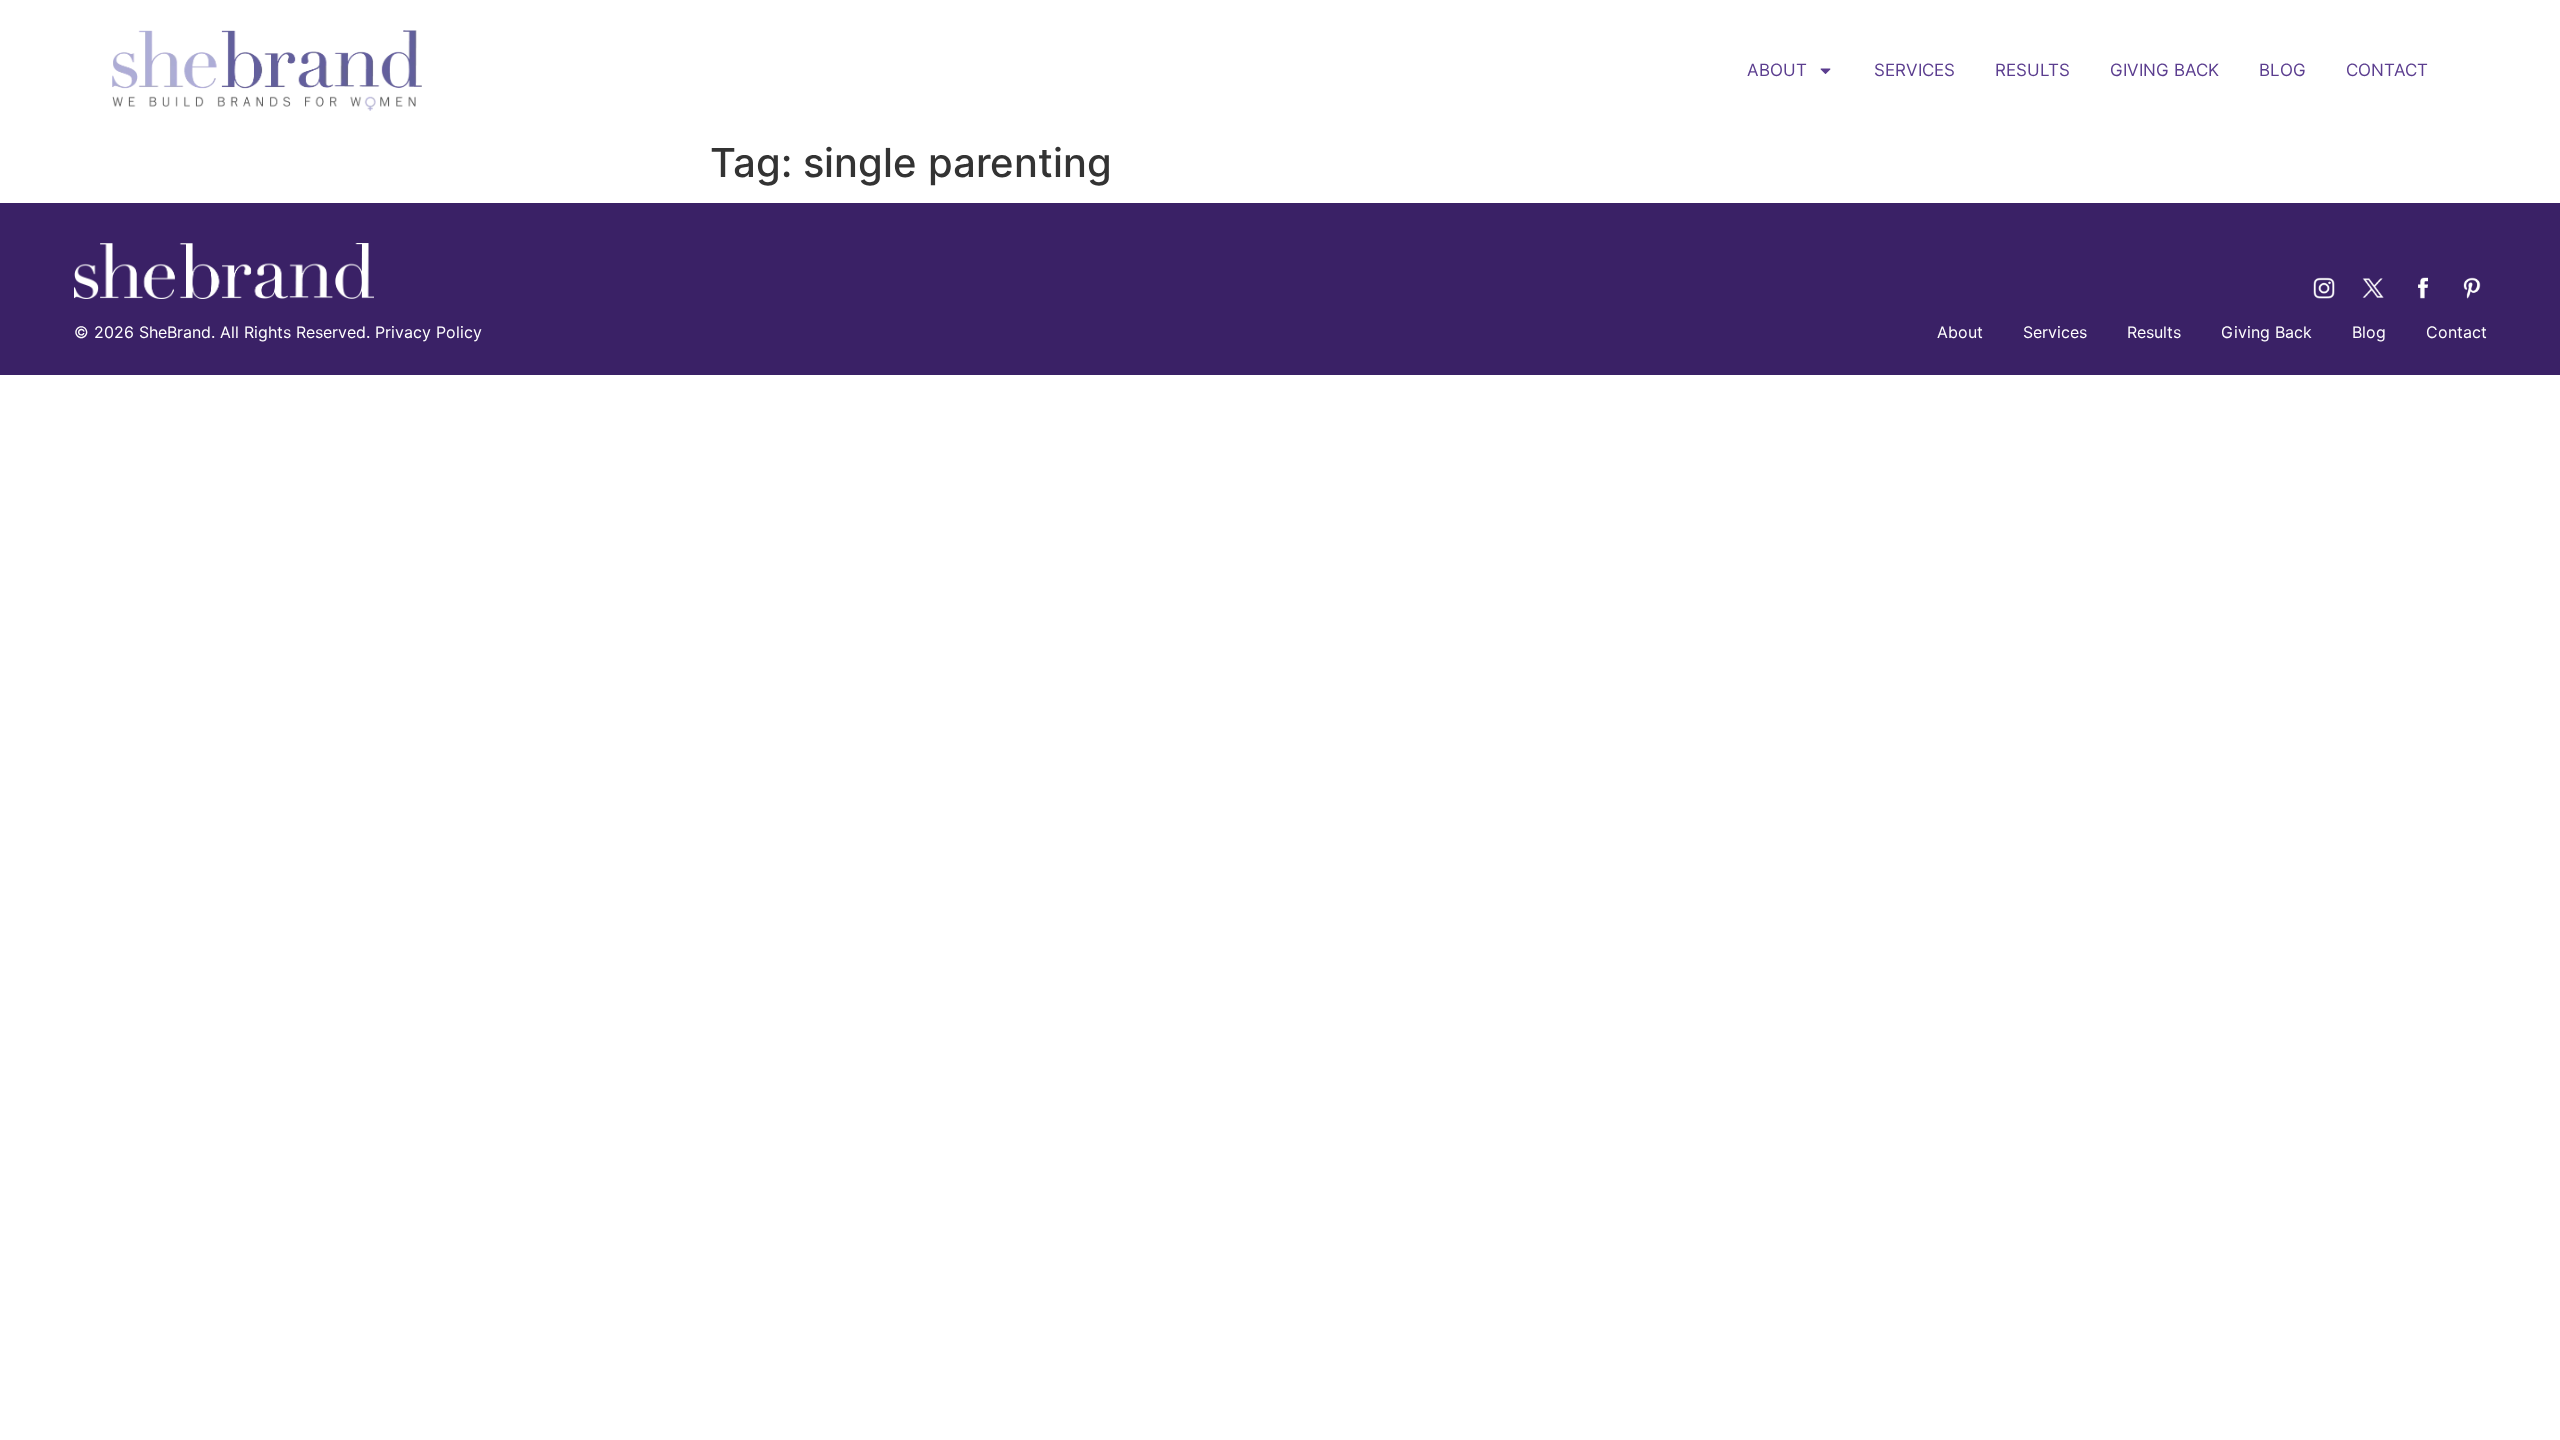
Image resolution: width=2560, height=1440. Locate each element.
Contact (2387, 70)
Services (1914, 70)
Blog (2282, 70)
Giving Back (2164, 70)
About (1777, 70)
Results (2032, 70)
